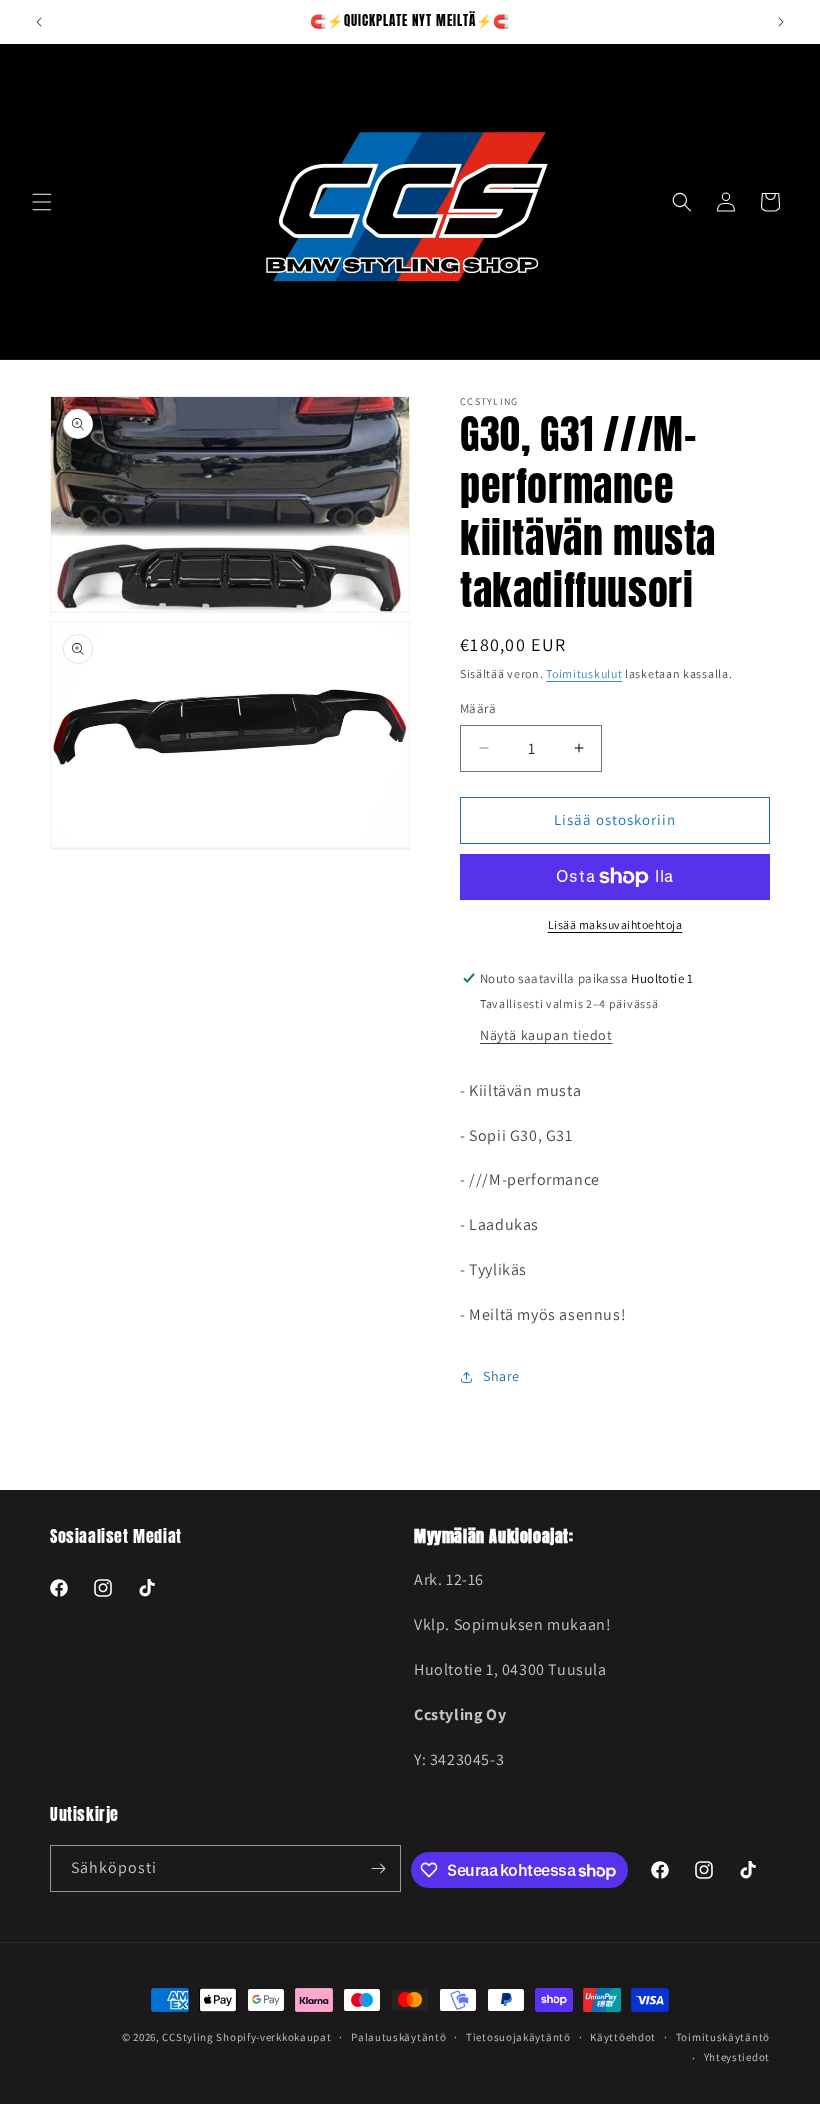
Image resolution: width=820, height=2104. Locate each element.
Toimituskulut (584, 673)
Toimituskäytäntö (723, 2037)
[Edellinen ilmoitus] (39, 22)
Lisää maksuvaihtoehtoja (615, 924)
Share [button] (501, 1376)
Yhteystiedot (737, 2057)
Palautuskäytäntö (398, 2037)
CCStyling (187, 2037)
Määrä (478, 708)
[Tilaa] (378, 1868)
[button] (42, 202)
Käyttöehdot (623, 2037)
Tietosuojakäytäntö (518, 2037)
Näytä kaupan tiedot (546, 1035)
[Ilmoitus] (781, 22)
